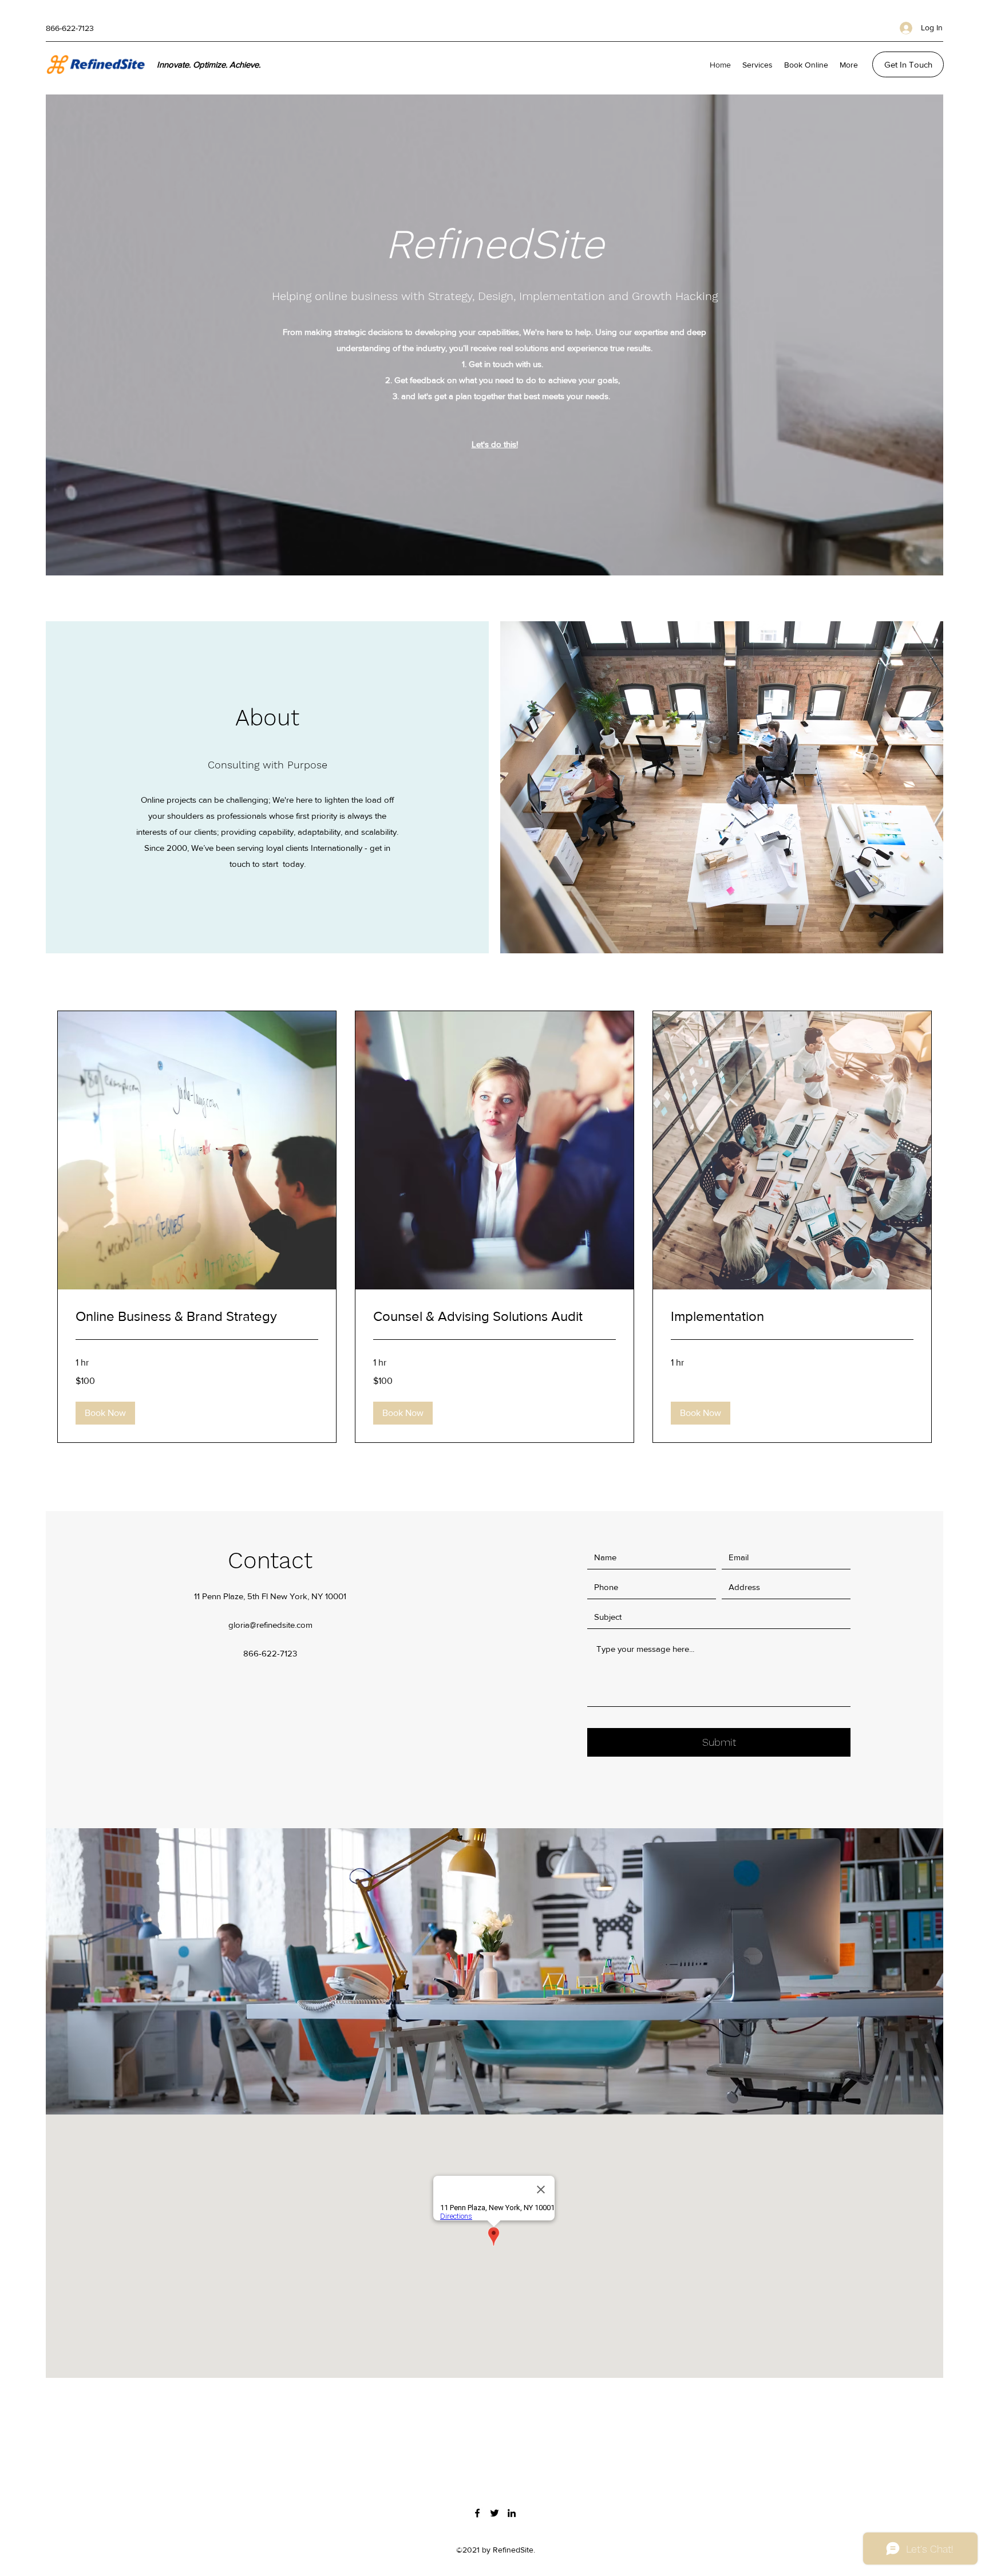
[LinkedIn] (512, 2513)
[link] (197, 1316)
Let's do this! (495, 444)
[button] (105, 1413)
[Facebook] (477, 2513)
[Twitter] (494, 2513)
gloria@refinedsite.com (270, 1625)
